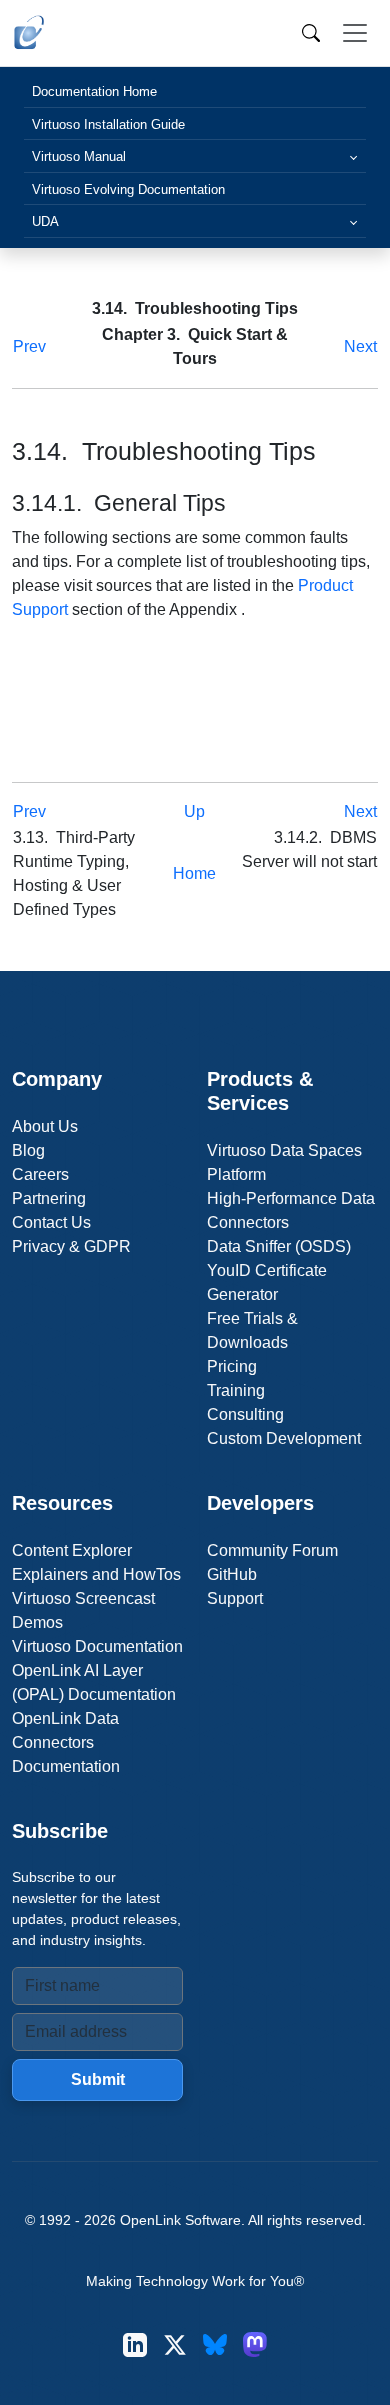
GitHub (232, 1574)
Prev (29, 346)
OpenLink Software (180, 2220)
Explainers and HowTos (96, 1574)
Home (194, 873)
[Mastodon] (255, 2344)
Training (236, 1390)
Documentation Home (94, 91)
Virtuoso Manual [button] (79, 156)
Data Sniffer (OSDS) (279, 1246)
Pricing (232, 1366)
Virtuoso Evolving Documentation (128, 189)
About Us (45, 1126)
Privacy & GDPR (71, 1246)
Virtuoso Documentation (97, 1646)
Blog (28, 1150)
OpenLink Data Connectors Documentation (66, 1742)
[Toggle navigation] (355, 33)
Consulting (245, 1414)
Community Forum (272, 1550)
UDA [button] (45, 221)
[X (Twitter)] (175, 2344)
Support (235, 1598)
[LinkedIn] (135, 2344)
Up (194, 811)
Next (360, 346)
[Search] (311, 33)
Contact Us (51, 1222)
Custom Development (284, 1438)
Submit (98, 2079)
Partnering (49, 1198)
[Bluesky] (215, 2344)
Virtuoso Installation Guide (108, 124)
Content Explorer (72, 1550)
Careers (40, 1174)
